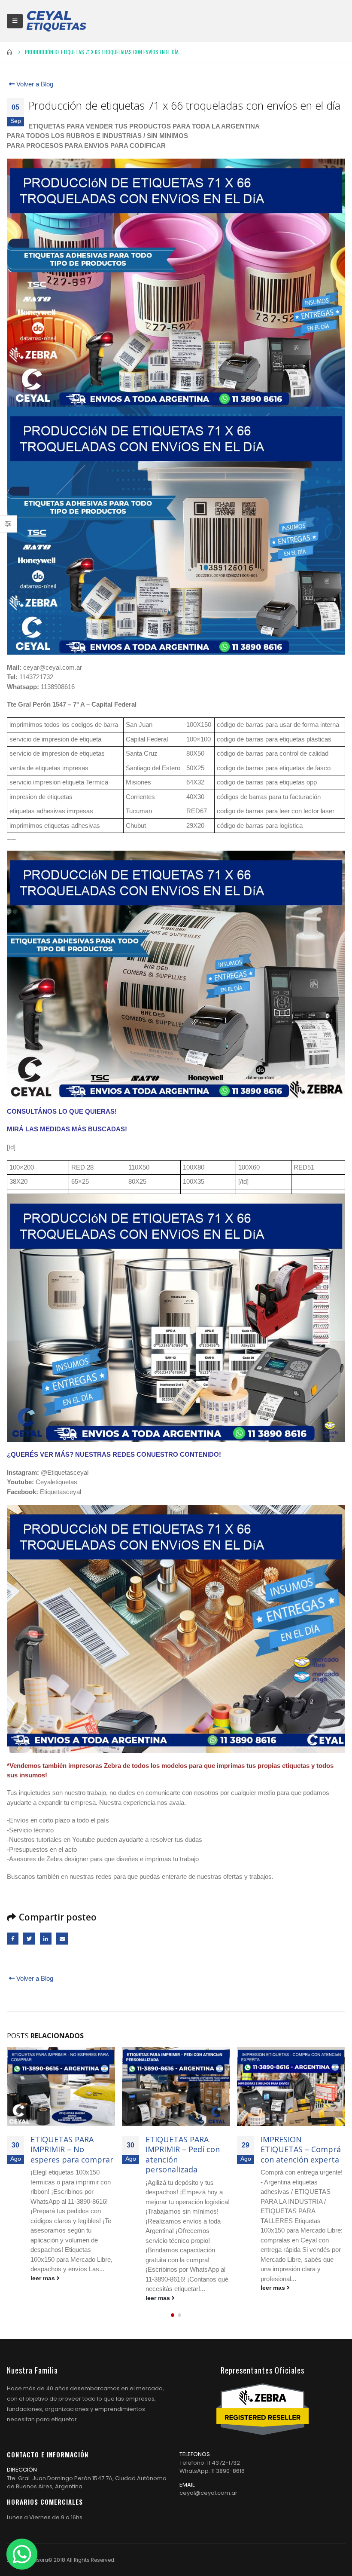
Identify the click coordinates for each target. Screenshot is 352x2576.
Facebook (13, 1938)
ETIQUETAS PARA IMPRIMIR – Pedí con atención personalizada (183, 2154)
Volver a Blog (34, 84)
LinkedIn (46, 1938)
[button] (173, 2315)
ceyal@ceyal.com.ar (208, 2493)
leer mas (44, 2278)
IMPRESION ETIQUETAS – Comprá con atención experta (301, 2149)
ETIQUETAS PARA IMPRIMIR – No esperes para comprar (72, 2149)
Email (62, 1938)
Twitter (29, 1938)
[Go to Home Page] (10, 52)
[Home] (56, 21)
